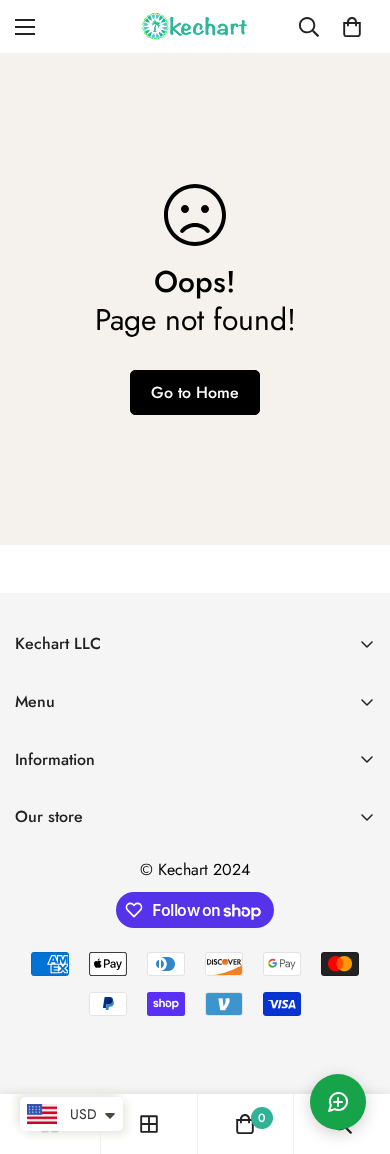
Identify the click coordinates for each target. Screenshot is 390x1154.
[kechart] (195, 26)
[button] (352, 27)
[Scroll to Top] (354, 1048)
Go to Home (195, 392)
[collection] (149, 1124)
